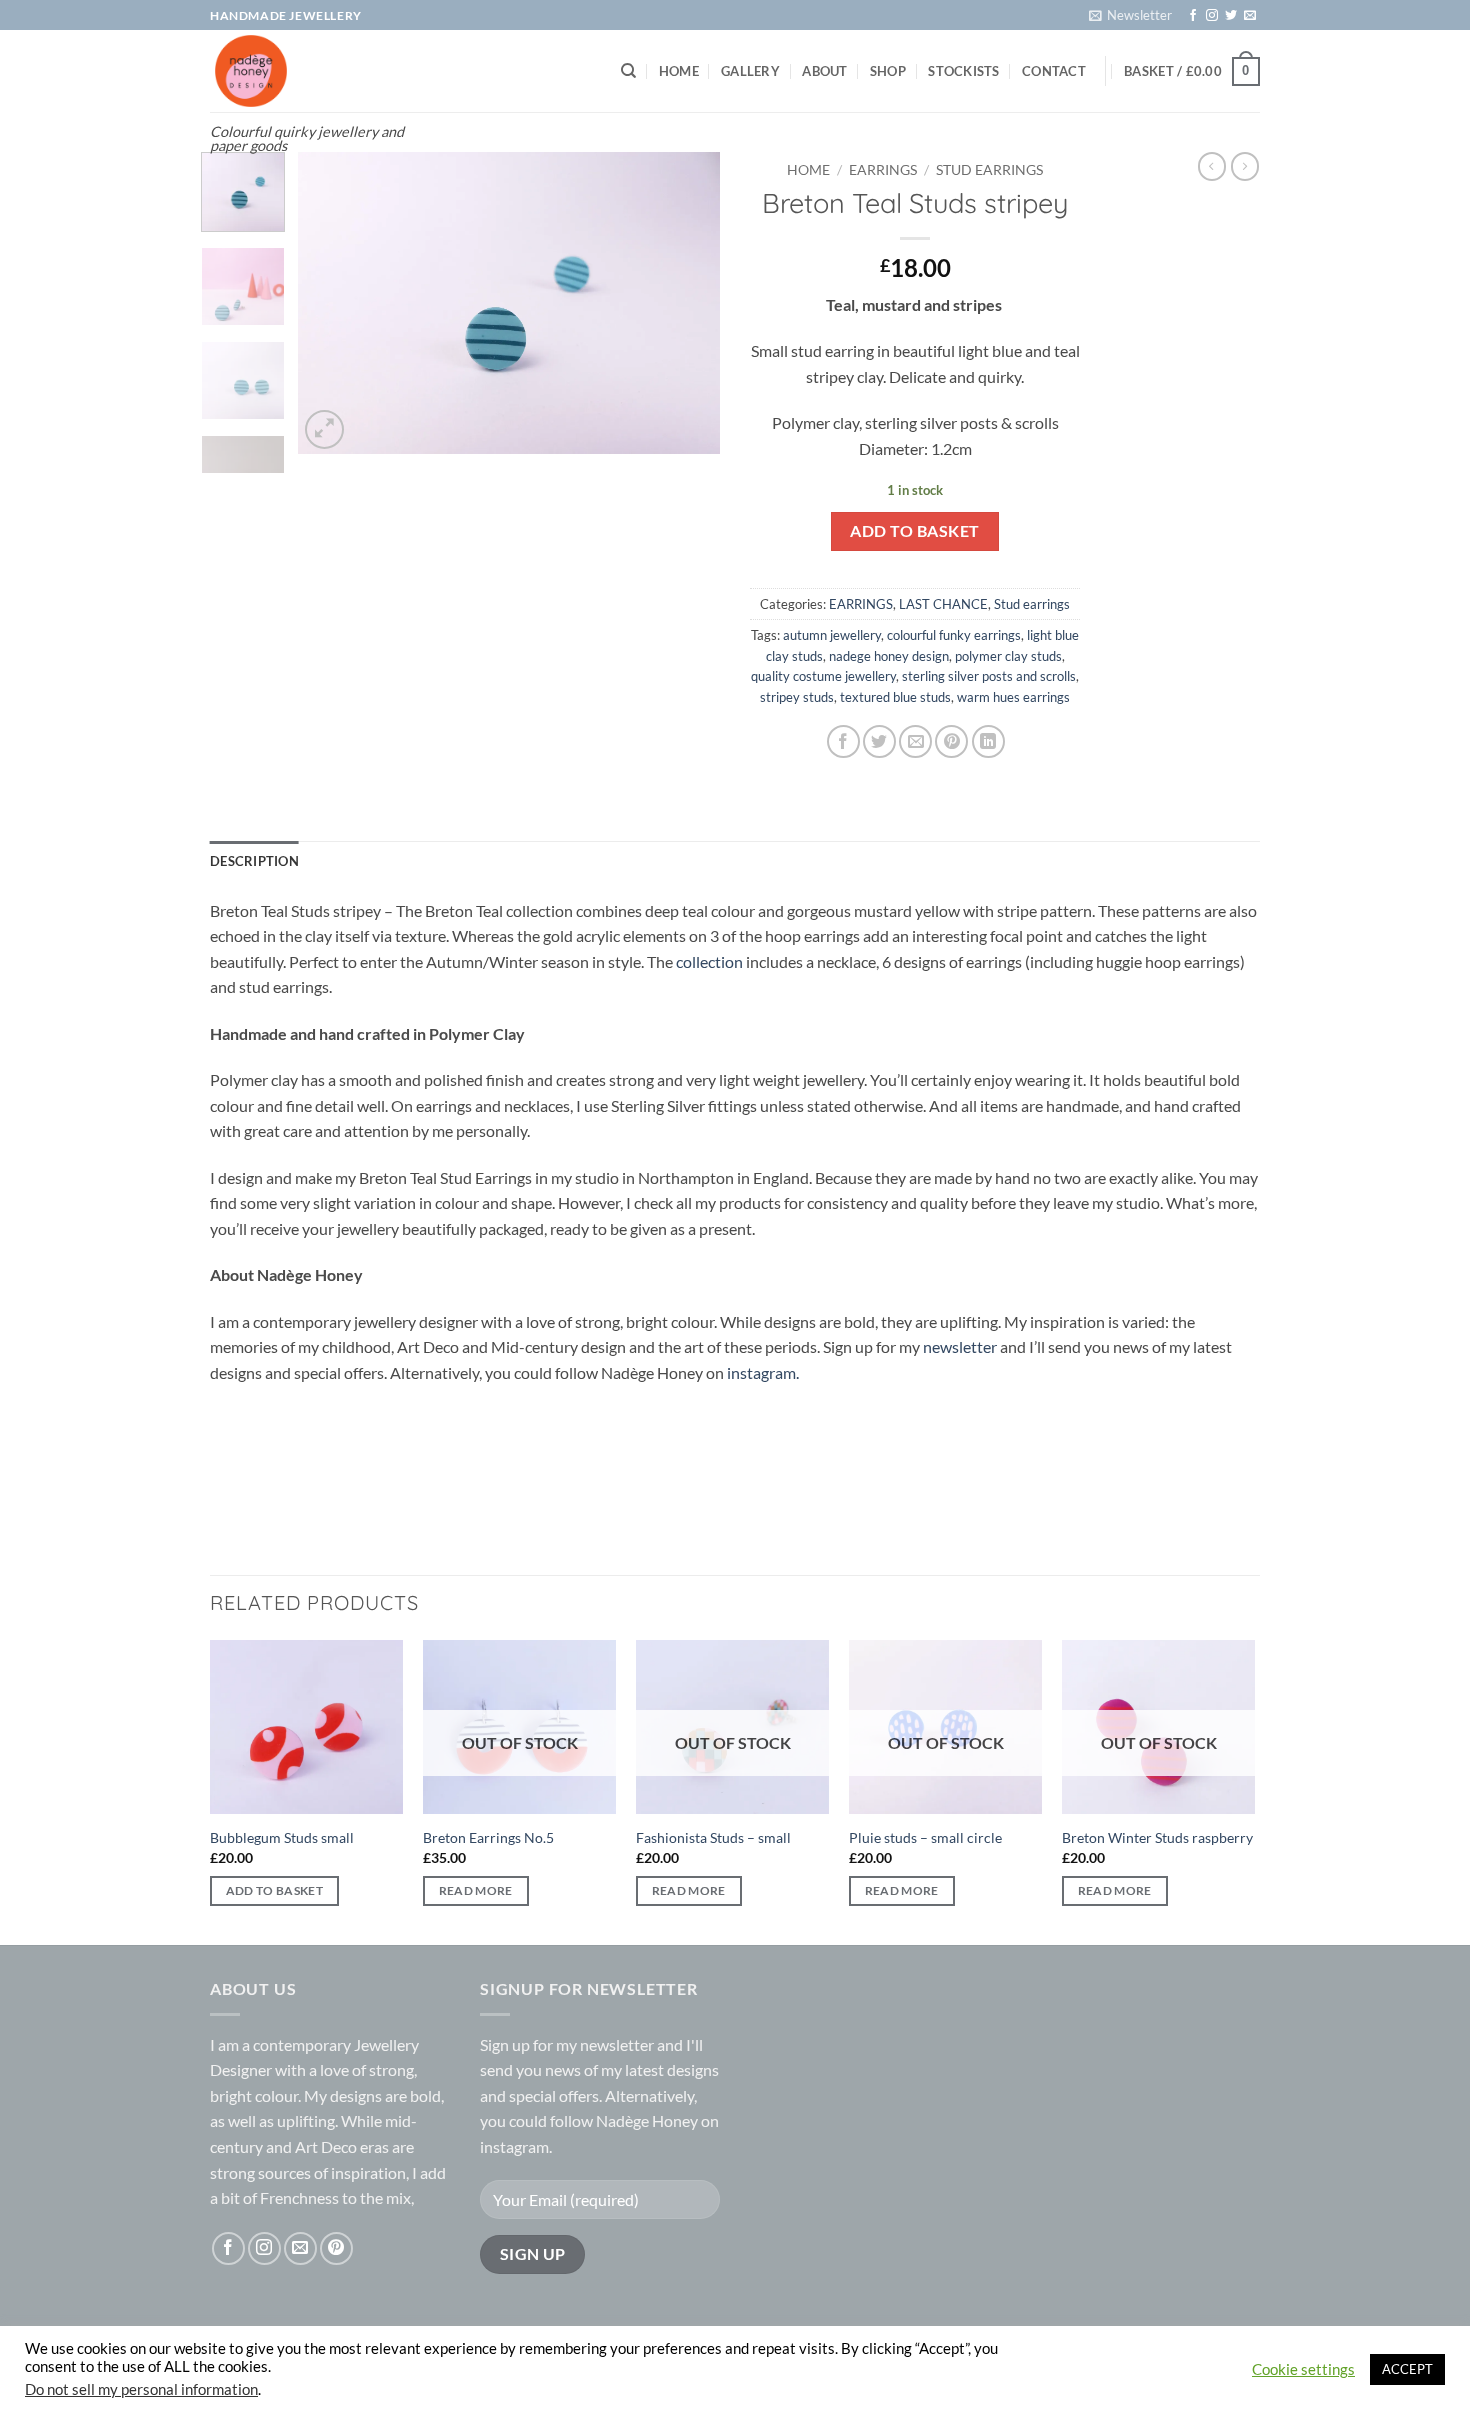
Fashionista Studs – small (713, 1837)
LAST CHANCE (943, 604)
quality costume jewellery (823, 676)
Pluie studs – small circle (925, 1837)
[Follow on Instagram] (1212, 16)
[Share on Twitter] (879, 741)
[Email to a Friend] (915, 741)
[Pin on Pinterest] (951, 741)
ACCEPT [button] (1407, 2369)
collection (711, 961)
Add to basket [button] (275, 1890)
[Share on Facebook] (843, 741)
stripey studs (797, 697)
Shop (888, 71)
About (824, 71)
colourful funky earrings (954, 635)
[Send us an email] (1250, 16)
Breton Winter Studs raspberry (1157, 1837)
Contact (1054, 71)
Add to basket (914, 531)
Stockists (963, 71)
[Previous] (332, 303)
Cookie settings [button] (1303, 2369)
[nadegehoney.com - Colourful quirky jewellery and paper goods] (307, 71)
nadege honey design (889, 656)
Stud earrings (989, 170)
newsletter (960, 1346)
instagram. (763, 1372)
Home (679, 71)
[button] (1130, 15)
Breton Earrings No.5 (488, 1837)
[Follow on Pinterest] (336, 2248)
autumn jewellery (832, 635)
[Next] (687, 303)
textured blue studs (895, 697)
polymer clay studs (1008, 656)
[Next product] (1212, 166)
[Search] (628, 71)
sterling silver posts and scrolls (989, 676)
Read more (476, 1890)
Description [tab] (254, 861)
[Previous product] (1245, 166)
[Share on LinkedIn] (988, 741)
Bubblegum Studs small (282, 1837)
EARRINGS (883, 170)
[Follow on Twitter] (1231, 16)
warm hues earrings (1013, 697)
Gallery (750, 71)
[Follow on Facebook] (1193, 16)
